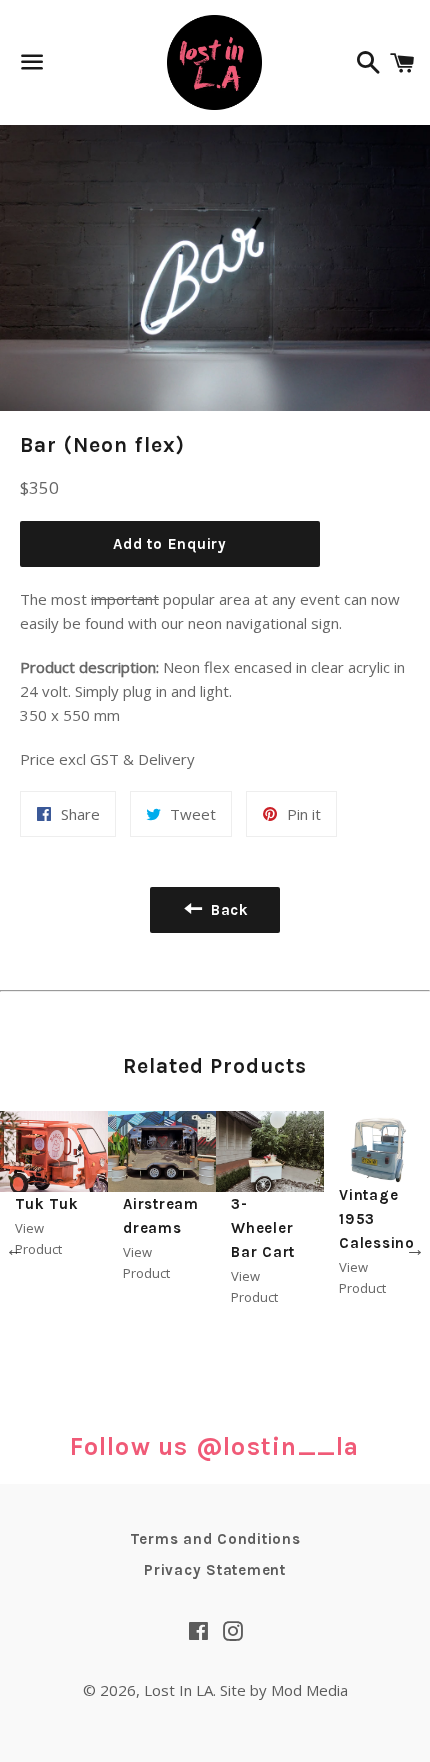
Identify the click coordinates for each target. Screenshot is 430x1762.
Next (415, 1249)
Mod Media (309, 1690)
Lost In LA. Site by (207, 1690)
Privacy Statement (215, 1570)
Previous (15, 1249)
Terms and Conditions (215, 1539)
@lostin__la (278, 1446)
